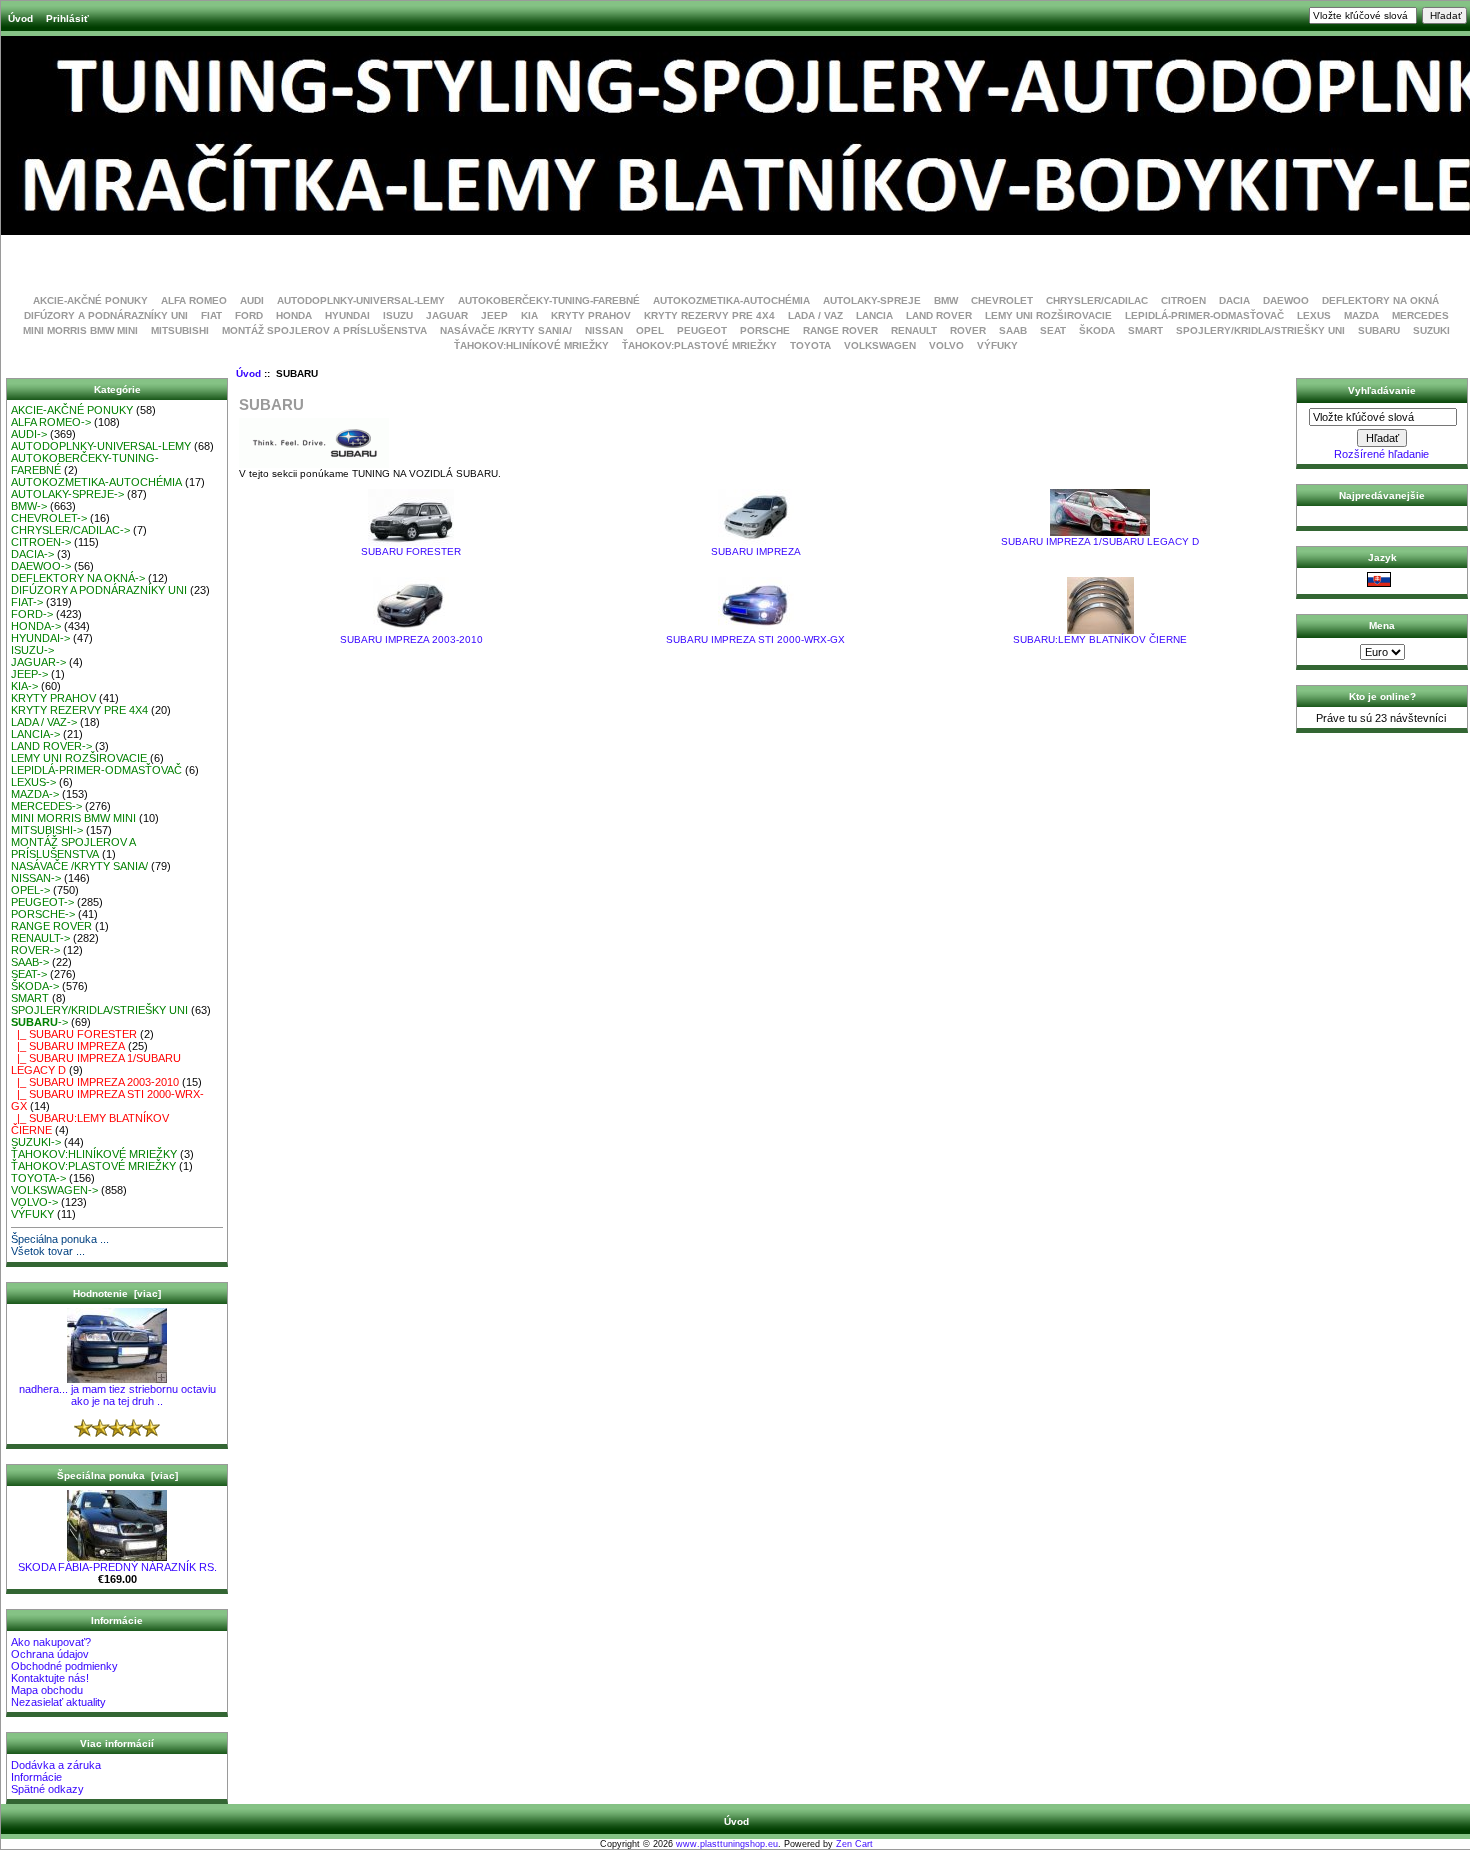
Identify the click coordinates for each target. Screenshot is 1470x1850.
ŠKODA (1097, 330)
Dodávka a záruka (56, 1765)
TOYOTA (810, 345)
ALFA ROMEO (194, 300)
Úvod (20, 18)
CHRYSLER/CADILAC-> (70, 530)
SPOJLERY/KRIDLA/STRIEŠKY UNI (1260, 330)
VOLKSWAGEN (880, 345)
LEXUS (1314, 315)
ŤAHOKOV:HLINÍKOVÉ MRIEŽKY (531, 345)
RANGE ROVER (840, 330)
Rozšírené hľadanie (1381, 454)
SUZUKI (1431, 330)
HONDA (294, 315)
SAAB (1013, 330)
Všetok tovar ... (48, 1251)
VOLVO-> (34, 1202)
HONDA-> (36, 626)
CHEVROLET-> (49, 518)
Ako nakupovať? (51, 1642)
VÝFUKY (997, 345)
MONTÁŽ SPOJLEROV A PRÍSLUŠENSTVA (324, 330)
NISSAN (604, 330)
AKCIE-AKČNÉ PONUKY (90, 300)
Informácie (36, 1777)
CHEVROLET (1002, 300)
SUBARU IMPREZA (756, 551)
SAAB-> (30, 962)
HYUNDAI (347, 315)
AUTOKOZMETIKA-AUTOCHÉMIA (731, 300)
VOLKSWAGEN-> (54, 1190)
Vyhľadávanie (1382, 390)
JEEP (494, 315)
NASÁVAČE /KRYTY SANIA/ (506, 330)
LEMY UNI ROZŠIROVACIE (1048, 315)
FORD (249, 315)
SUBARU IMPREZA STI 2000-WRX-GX (755, 639)
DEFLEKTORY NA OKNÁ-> (78, 578)
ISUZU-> (32, 650)
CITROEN (1183, 300)
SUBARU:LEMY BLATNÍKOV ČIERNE (1100, 639)
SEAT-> (29, 974)
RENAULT (914, 330)
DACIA (1234, 300)
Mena (1382, 625)
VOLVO (946, 345)
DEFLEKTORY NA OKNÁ (1380, 300)
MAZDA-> (35, 794)
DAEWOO (1286, 300)
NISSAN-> (36, 878)
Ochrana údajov (50, 1654)
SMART (1145, 330)
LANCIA (874, 315)
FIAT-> (27, 602)
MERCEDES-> (46, 806)
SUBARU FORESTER (411, 551)
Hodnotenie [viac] (117, 1293)
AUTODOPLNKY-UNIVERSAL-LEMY (361, 300)
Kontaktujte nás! (50, 1678)
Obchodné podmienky (64, 1666)
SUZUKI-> (36, 1142)
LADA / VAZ (815, 315)
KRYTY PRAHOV (591, 315)
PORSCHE (765, 330)
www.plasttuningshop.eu (727, 1844)
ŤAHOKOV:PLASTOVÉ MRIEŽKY (699, 345)
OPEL (650, 330)
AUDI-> (29, 434)
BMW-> (29, 506)
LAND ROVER (939, 315)
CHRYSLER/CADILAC (1097, 300)
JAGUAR (447, 315)
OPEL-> (30, 890)
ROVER (968, 330)
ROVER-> (35, 950)
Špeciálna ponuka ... (60, 1239)
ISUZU (398, 315)
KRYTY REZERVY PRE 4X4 (709, 315)
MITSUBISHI (180, 330)
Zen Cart (854, 1844)
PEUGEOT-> (42, 902)
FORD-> (32, 614)
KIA (529, 315)
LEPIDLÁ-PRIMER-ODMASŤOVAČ (1204, 315)
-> (39, 1022)
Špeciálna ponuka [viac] (117, 1475)
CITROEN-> (41, 542)
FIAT (211, 315)
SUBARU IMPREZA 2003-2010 (411, 639)
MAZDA (1361, 315)
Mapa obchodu (47, 1690)
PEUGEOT (702, 330)
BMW (946, 300)
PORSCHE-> (43, 914)
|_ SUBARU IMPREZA (68, 1046)
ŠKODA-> (35, 986)
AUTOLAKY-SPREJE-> (67, 494)
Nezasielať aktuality (58, 1702)
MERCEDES (1420, 315)
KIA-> (24, 686)
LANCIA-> (35, 734)
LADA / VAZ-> (44, 722)
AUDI (252, 300)
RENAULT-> (40, 938)
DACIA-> (32, 554)
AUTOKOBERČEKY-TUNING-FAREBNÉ (549, 300)
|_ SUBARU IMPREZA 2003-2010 (95, 1082)
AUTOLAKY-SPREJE (872, 300)
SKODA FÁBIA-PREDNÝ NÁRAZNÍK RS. (117, 1567)
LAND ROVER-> (51, 746)
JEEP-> (29, 674)
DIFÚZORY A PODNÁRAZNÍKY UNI (106, 315)
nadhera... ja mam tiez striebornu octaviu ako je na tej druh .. (117, 1395)
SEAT (1053, 330)
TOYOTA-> (38, 1178)
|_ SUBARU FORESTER (74, 1034)
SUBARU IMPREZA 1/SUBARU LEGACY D (1100, 541)
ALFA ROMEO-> (51, 422)
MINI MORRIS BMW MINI (80, 330)
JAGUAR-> (38, 662)
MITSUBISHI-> (47, 830)
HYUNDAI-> (40, 638)
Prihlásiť (67, 18)
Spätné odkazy (47, 1789)
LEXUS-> (33, 782)
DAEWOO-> (41, 566)
